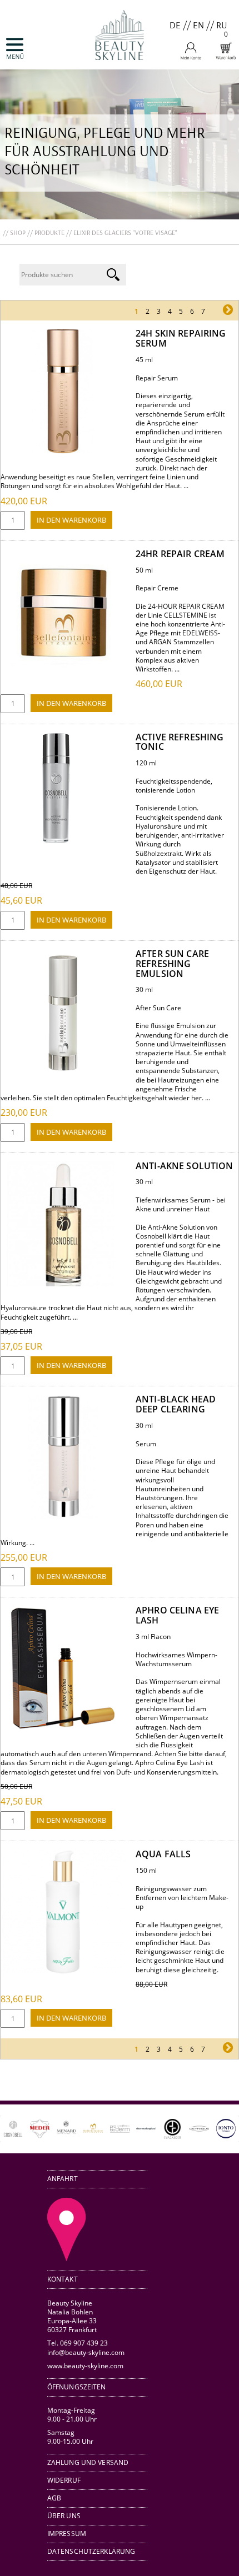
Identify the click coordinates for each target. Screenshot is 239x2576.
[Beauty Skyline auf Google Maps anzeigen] (67, 2258)
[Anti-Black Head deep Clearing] (63, 1517)
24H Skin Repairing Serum (181, 338)
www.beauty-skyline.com (85, 2365)
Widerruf (64, 2480)
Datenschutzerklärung (91, 2551)
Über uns (64, 2516)
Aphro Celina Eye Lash (177, 1615)
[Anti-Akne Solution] (63, 1284)
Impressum (67, 2534)
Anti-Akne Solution (185, 1166)
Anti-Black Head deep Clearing (176, 1404)
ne (216, 311)
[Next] (215, 2129)
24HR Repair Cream (180, 554)
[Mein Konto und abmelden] (191, 57)
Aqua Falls (163, 1854)
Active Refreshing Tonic (180, 742)
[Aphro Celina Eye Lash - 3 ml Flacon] (63, 1728)
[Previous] (24, 2129)
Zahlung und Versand (88, 2462)
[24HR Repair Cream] (63, 672)
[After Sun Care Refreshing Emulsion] (63, 1072)
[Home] (120, 65)
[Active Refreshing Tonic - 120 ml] (56, 841)
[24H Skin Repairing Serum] (63, 451)
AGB (54, 2498)
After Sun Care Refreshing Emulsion (172, 964)
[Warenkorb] (226, 57)
